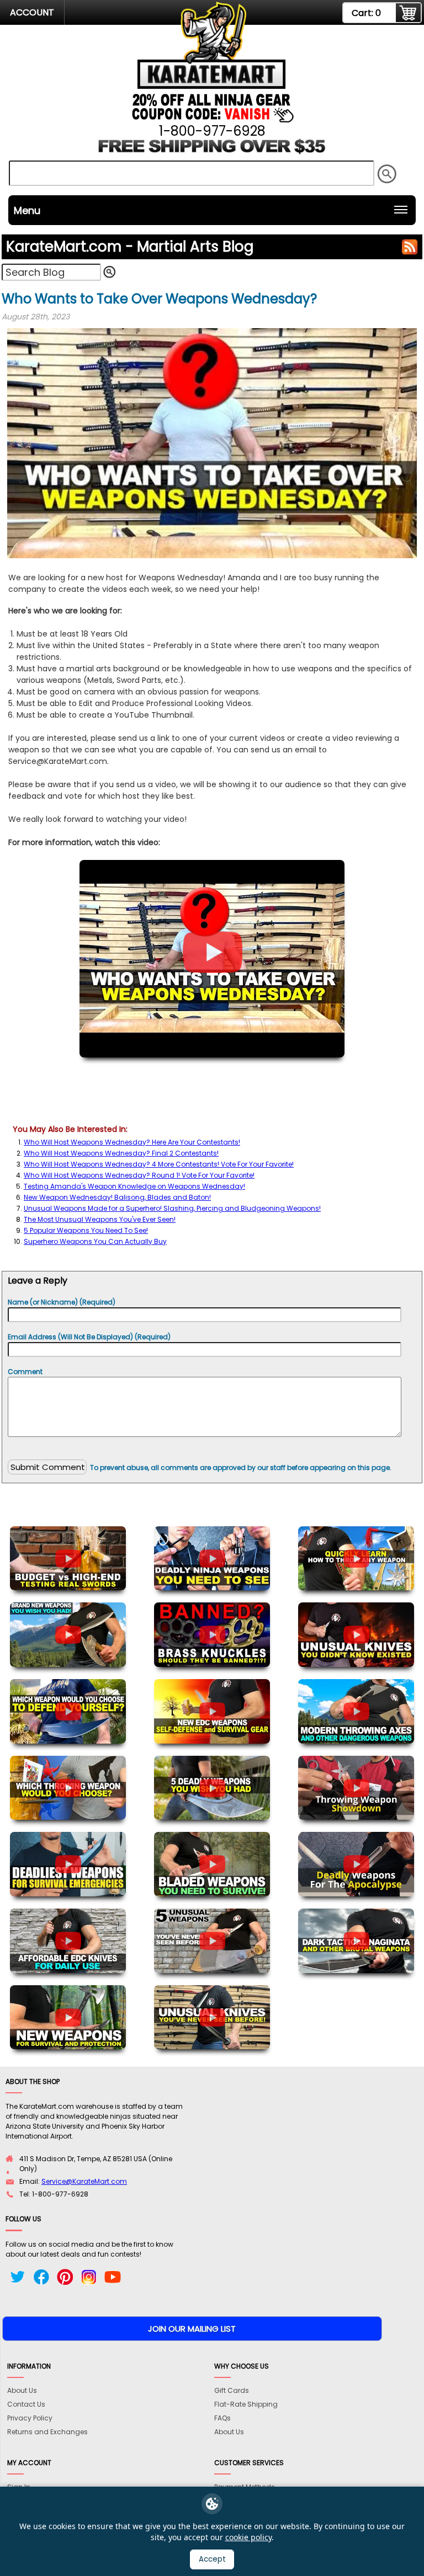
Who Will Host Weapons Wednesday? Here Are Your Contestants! (132, 1142)
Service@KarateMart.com (84, 2181)
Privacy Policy (30, 2418)
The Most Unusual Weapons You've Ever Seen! (100, 1219)
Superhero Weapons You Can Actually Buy (95, 1241)
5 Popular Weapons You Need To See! (86, 1230)
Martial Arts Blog (130, 247)
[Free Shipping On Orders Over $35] (212, 151)
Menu (27, 210)
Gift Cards (232, 2390)
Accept (212, 2559)
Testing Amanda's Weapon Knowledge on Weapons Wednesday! (134, 1186)
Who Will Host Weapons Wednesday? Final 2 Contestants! (121, 1153)
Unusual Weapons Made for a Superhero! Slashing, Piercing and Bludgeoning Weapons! (172, 1208)
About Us (22, 2390)
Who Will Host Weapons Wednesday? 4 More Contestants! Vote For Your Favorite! (159, 1164)
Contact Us (26, 2404)
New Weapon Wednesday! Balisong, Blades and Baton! (117, 1197)
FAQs (222, 2418)
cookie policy (248, 2537)
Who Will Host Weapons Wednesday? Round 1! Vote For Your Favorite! (139, 1175)
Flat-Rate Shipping (246, 2404)
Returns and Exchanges (47, 2432)
